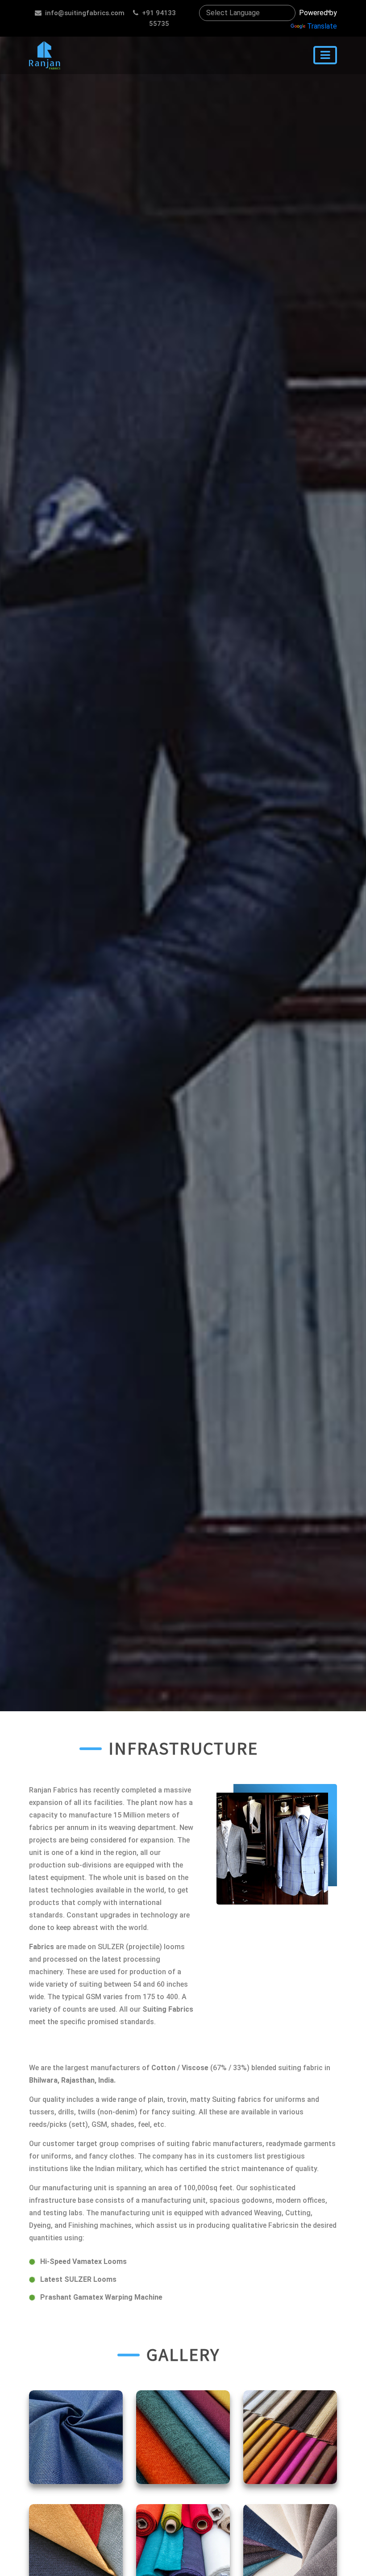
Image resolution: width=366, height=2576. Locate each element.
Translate (322, 26)
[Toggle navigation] (325, 55)
